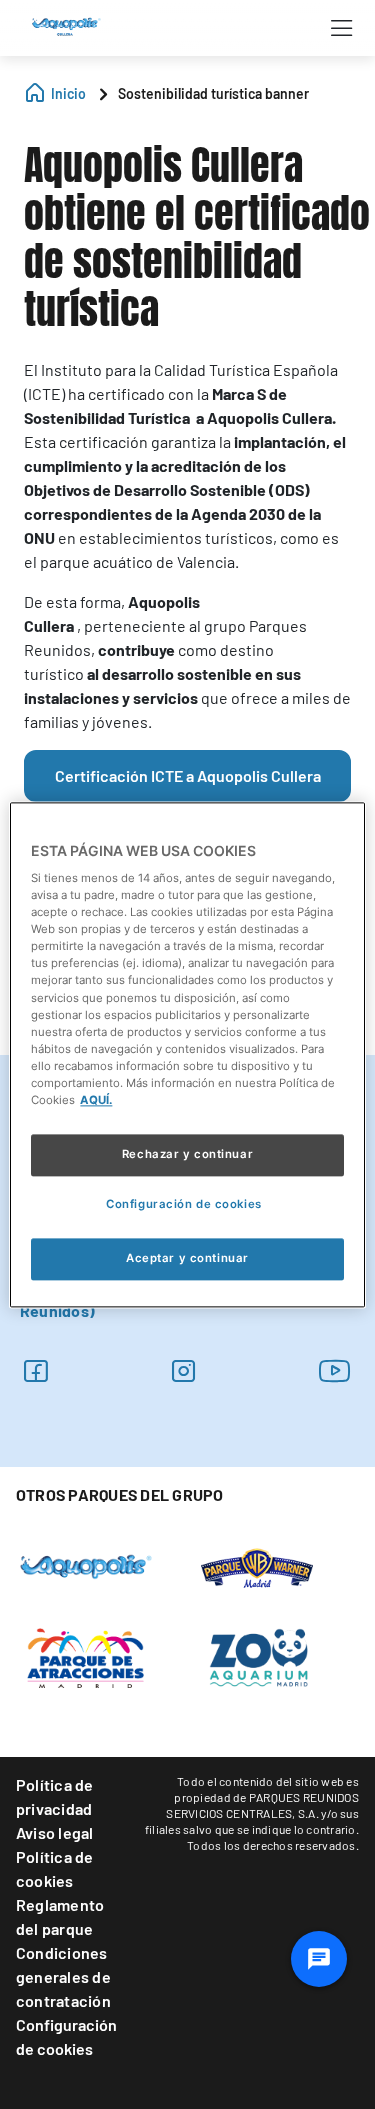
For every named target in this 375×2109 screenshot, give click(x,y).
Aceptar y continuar (187, 1258)
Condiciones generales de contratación (63, 1976)
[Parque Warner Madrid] (257, 1566)
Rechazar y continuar (187, 1154)
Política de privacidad (55, 1796)
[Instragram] (183, 1370)
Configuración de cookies (66, 2036)
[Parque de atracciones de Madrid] (85, 1656)
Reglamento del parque (60, 1916)
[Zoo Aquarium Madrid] (257, 1656)
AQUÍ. (96, 1100)
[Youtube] (335, 1370)
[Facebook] (35, 1370)
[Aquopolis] (85, 1565)
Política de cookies (55, 1868)
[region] (187, 1054)
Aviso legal (55, 1832)
